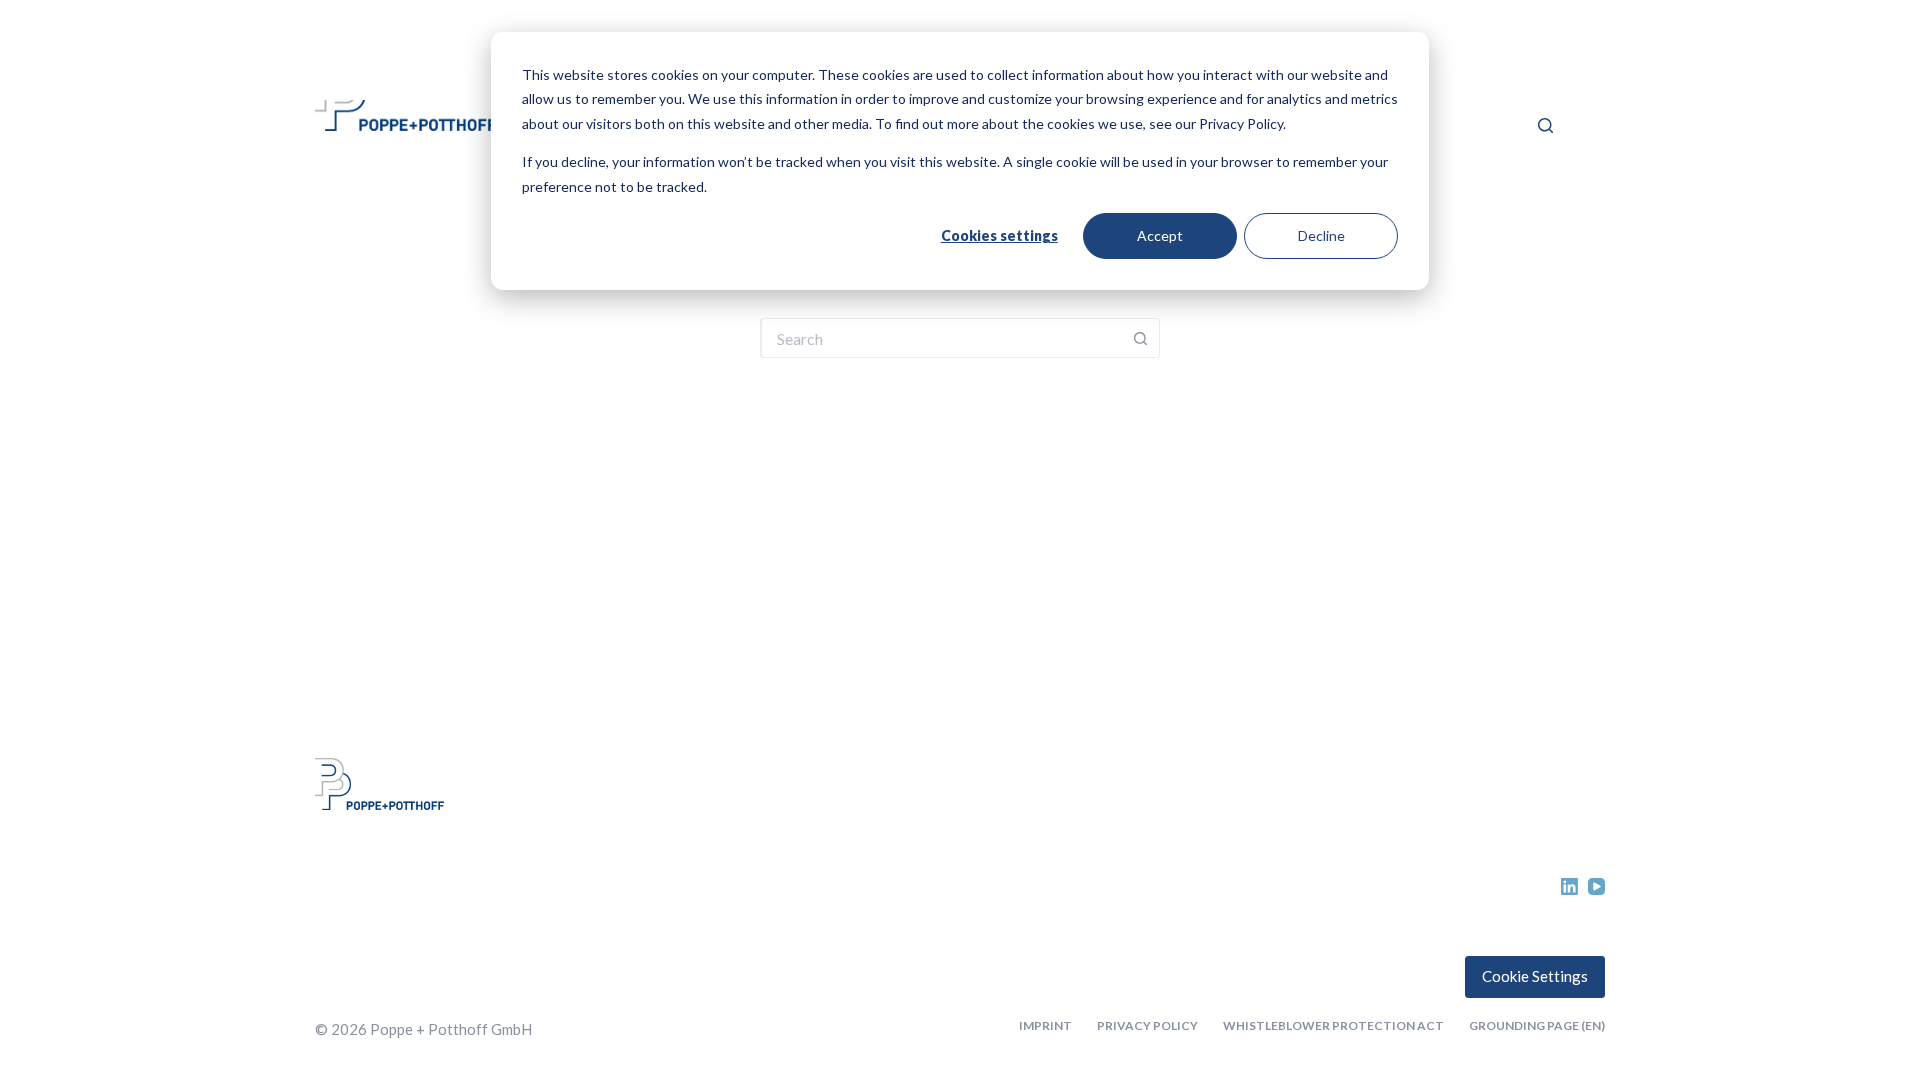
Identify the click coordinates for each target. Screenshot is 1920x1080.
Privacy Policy (1147, 1025)
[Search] (1545, 125)
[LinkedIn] (1569, 886)
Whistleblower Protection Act (1333, 1025)
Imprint (1045, 1025)
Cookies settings (999, 235)
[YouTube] (1596, 886)
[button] (1529, 69)
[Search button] (1140, 338)
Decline (1321, 235)
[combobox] (941, 338)
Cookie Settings (1535, 976)
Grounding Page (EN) (1537, 1025)
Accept (1160, 235)
